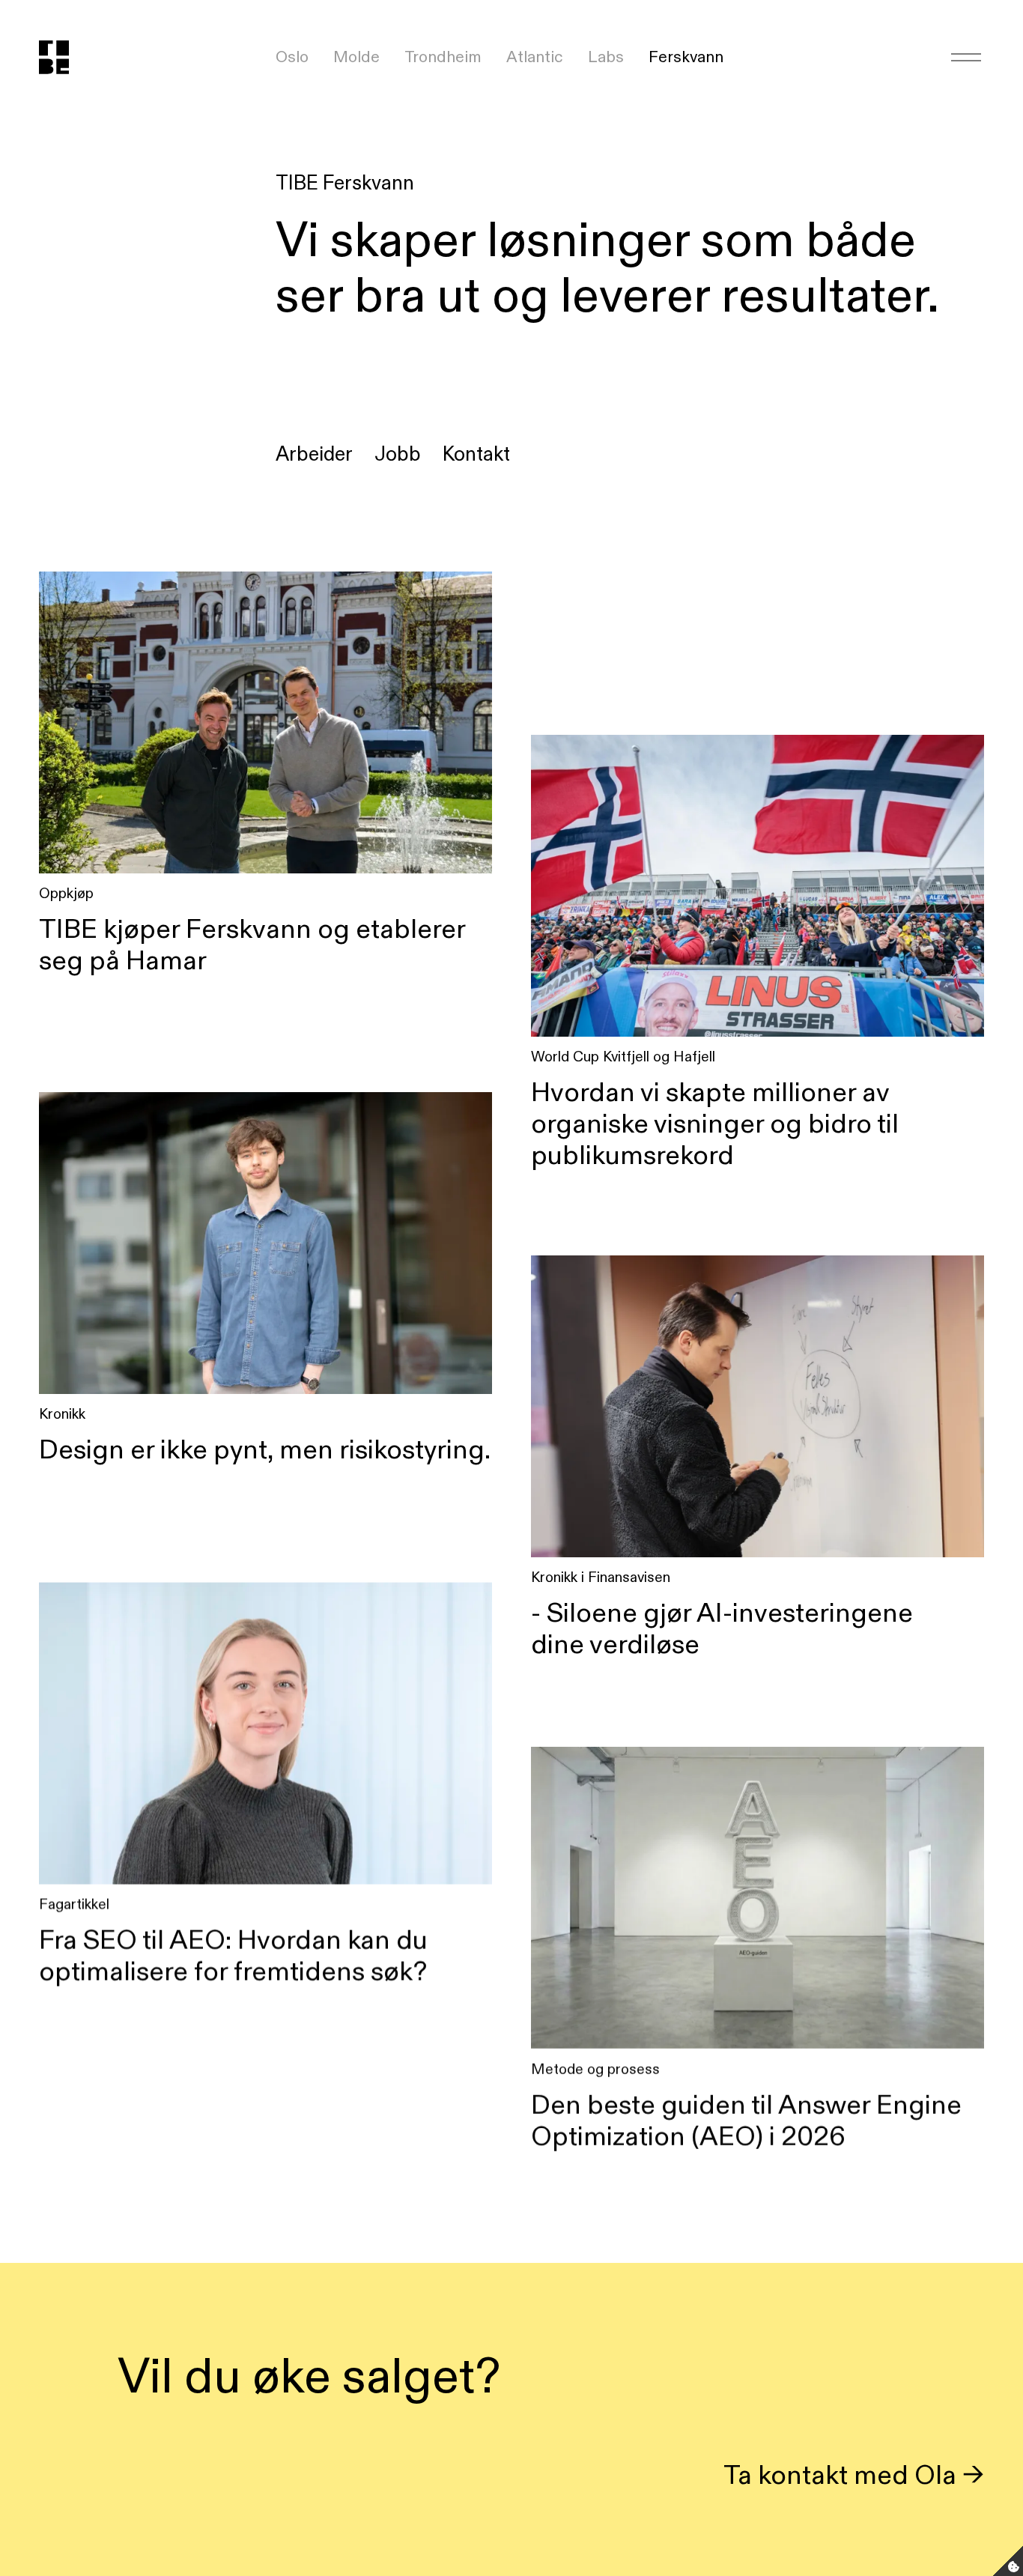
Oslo (292, 57)
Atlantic (535, 57)
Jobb (398, 454)
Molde (356, 57)
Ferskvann (686, 57)
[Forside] (70, 57)
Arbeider (314, 454)
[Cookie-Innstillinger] (1008, 2561)
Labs (606, 57)
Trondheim (443, 57)
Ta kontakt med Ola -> (854, 2475)
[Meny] (966, 57)
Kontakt (476, 454)
